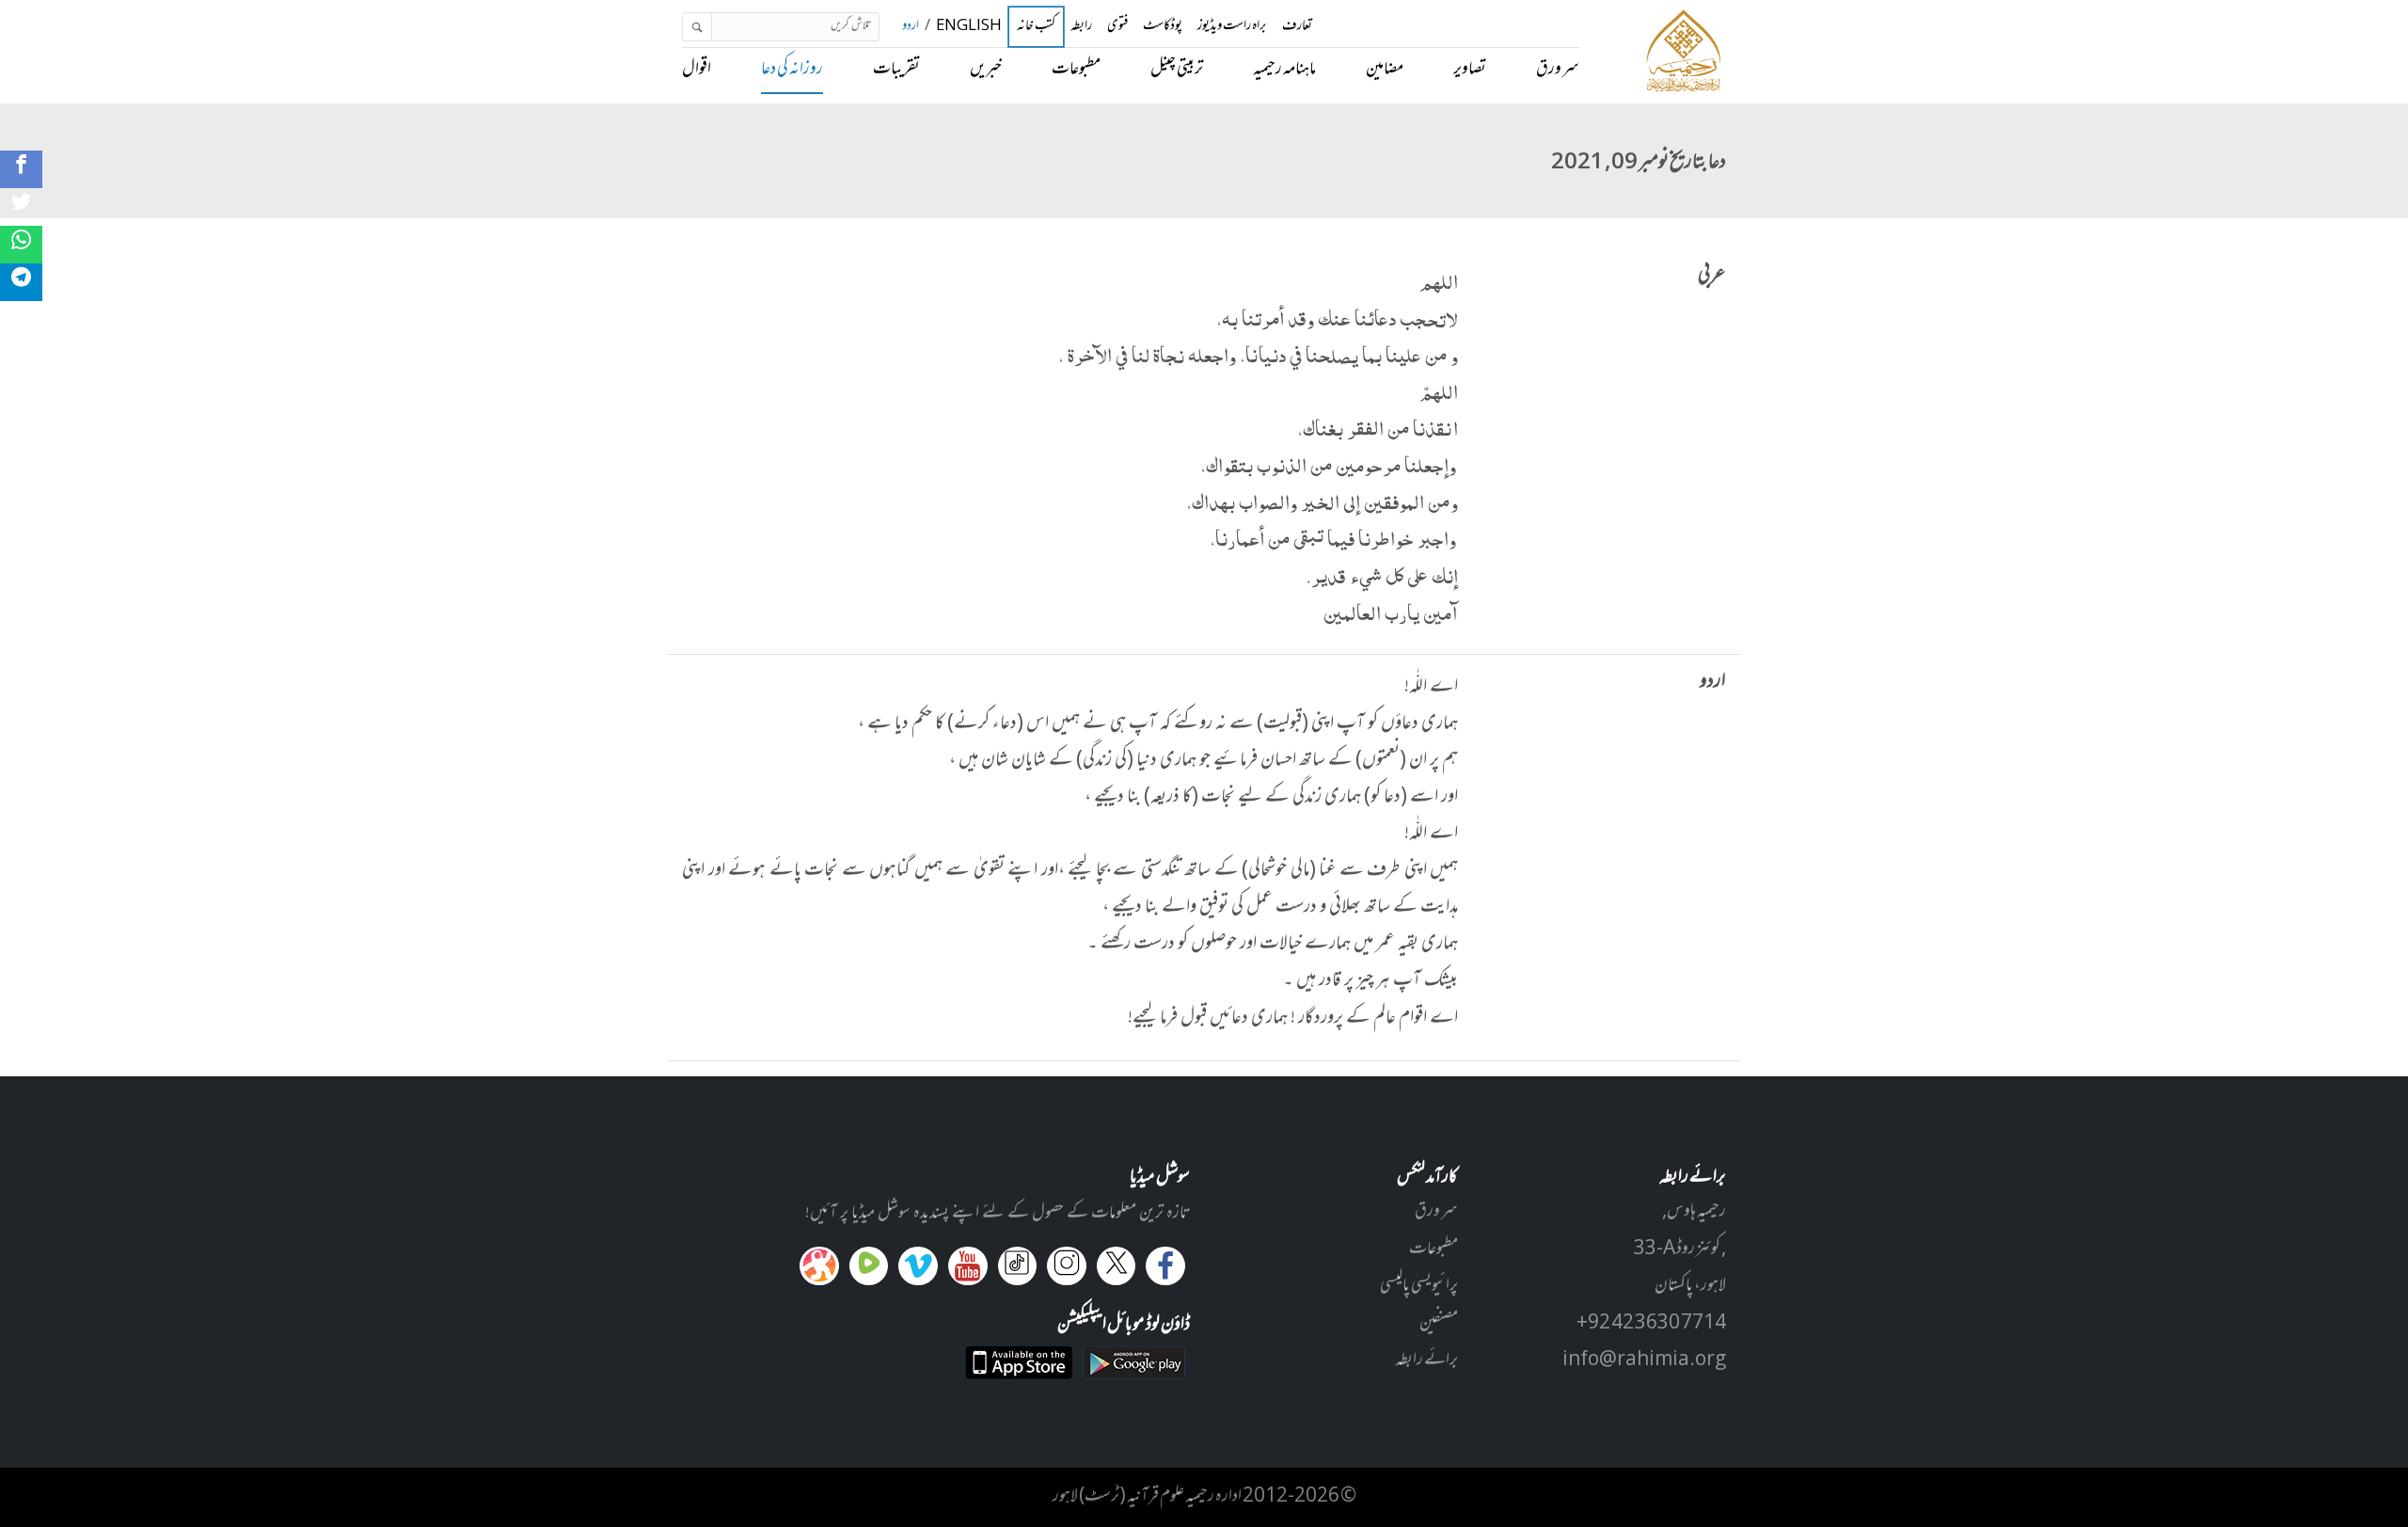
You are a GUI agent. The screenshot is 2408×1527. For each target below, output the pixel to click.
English (969, 27)
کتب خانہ (1036, 27)
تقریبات (896, 70)
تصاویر (1470, 70)
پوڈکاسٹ (1163, 27)
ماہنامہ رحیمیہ (1284, 70)
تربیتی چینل (1177, 70)
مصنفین (1439, 1324)
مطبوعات (1076, 70)
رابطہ (1081, 27)
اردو (911, 27)
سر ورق (1558, 70)
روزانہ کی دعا (792, 70)
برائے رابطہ (1426, 1360)
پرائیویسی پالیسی (1419, 1286)
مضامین (1385, 70)
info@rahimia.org (1644, 1360)
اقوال (697, 70)
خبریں (986, 70)
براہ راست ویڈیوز (1232, 27)
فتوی (1117, 27)
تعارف (1297, 27)
